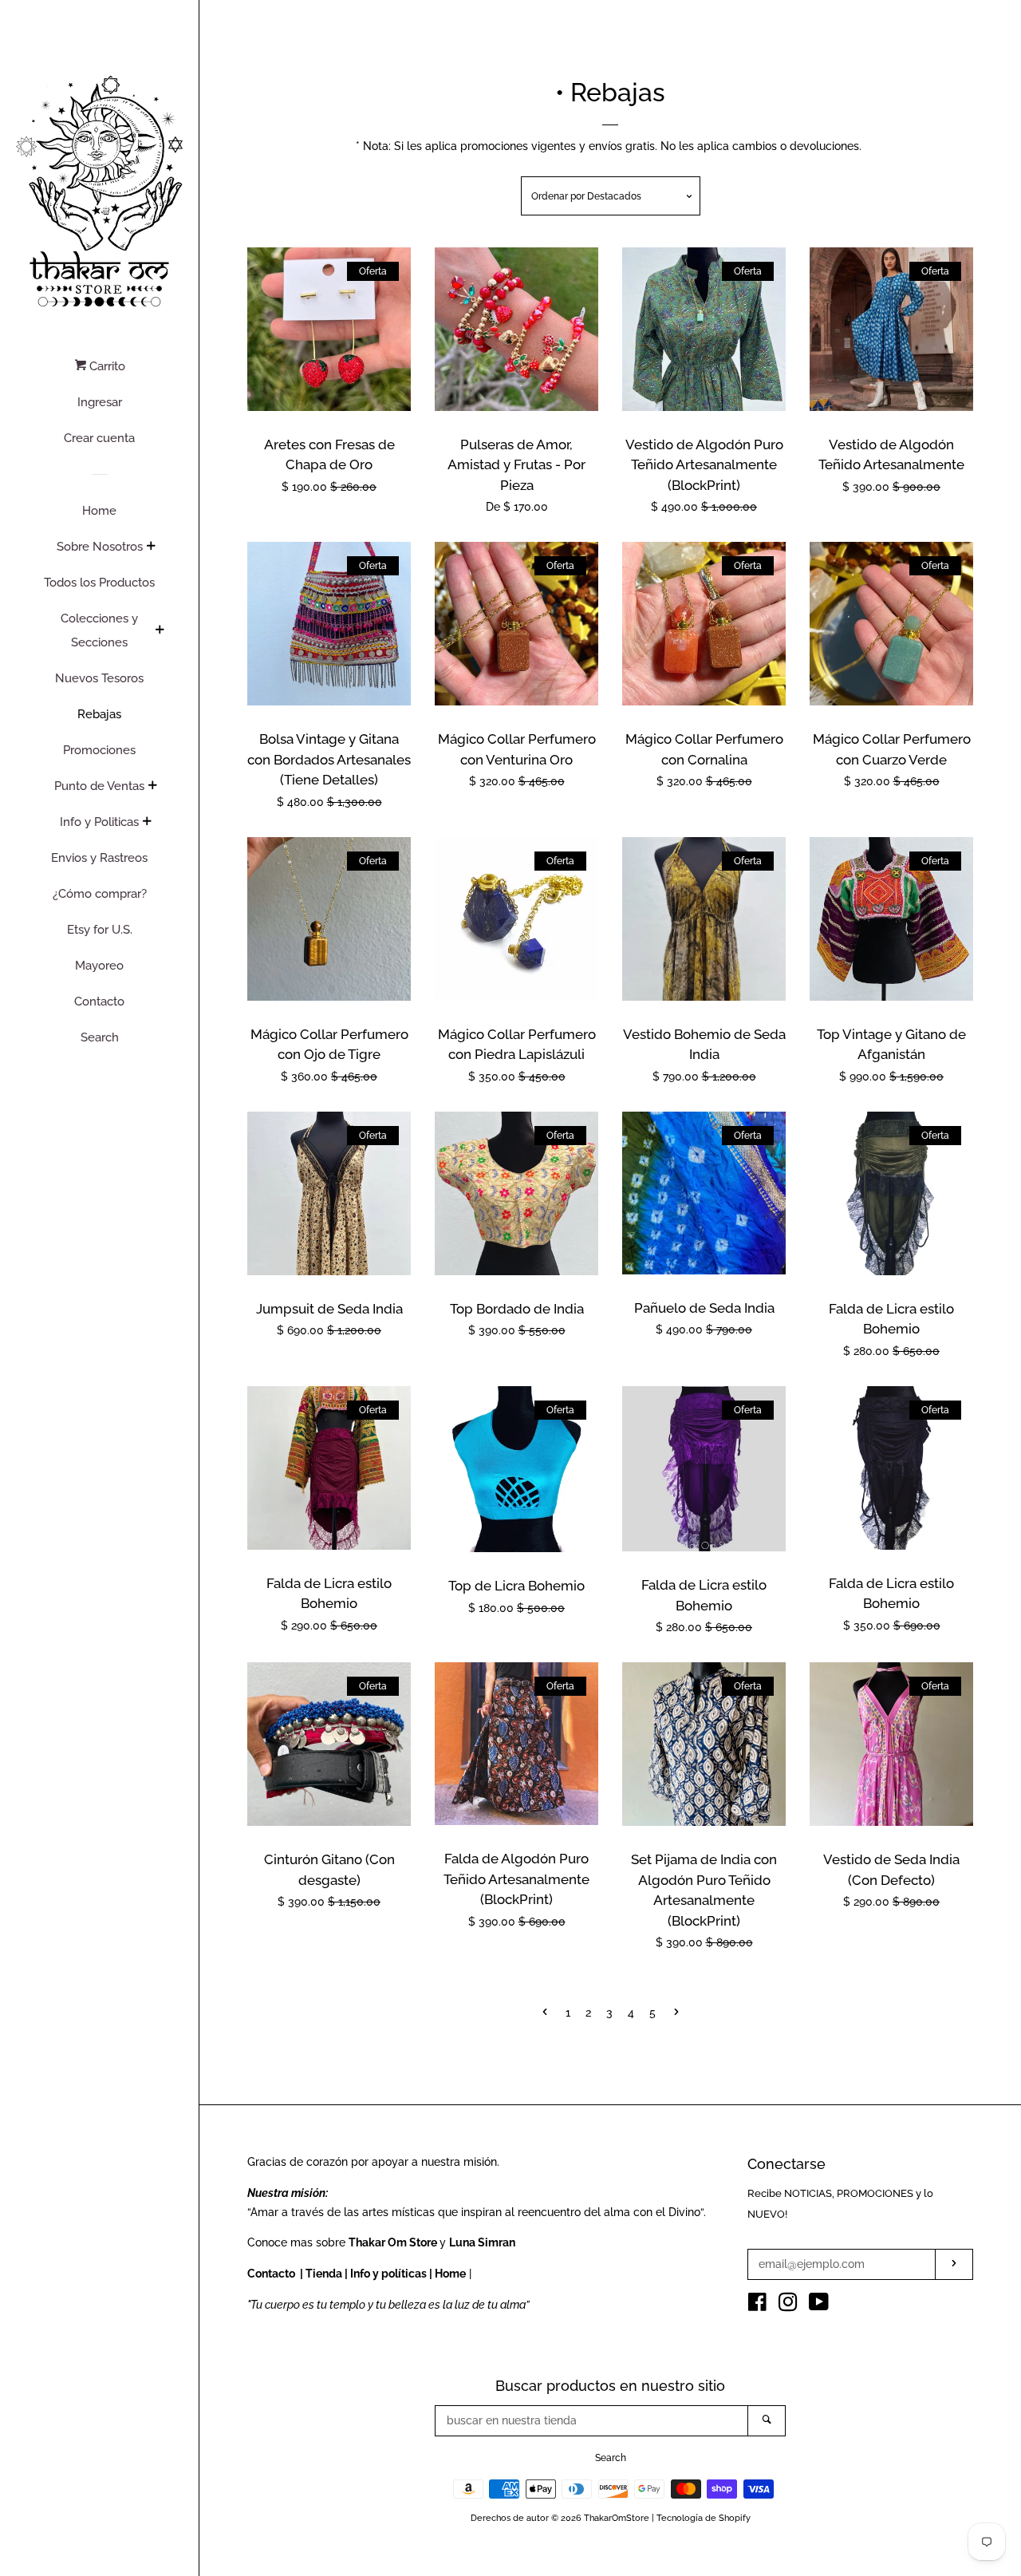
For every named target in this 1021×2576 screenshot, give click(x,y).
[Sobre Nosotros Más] (151, 547)
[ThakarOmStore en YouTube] (819, 2305)
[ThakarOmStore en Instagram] (788, 2305)
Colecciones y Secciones (99, 630)
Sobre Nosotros (100, 547)
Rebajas (99, 714)
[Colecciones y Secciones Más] (160, 631)
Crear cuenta (99, 438)
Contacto (99, 1002)
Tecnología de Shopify (704, 2518)
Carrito (106, 366)
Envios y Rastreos (99, 858)
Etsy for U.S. (100, 930)
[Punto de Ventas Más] (152, 787)
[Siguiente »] (676, 2013)
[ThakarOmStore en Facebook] (757, 2305)
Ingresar (100, 402)
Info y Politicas (99, 822)
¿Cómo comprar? (100, 894)
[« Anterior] (545, 2013)
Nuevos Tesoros (99, 678)
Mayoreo (99, 966)
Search (100, 1037)
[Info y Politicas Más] (147, 823)
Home (99, 511)
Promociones (99, 750)
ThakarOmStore (617, 2518)
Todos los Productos (99, 583)
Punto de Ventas (99, 786)
